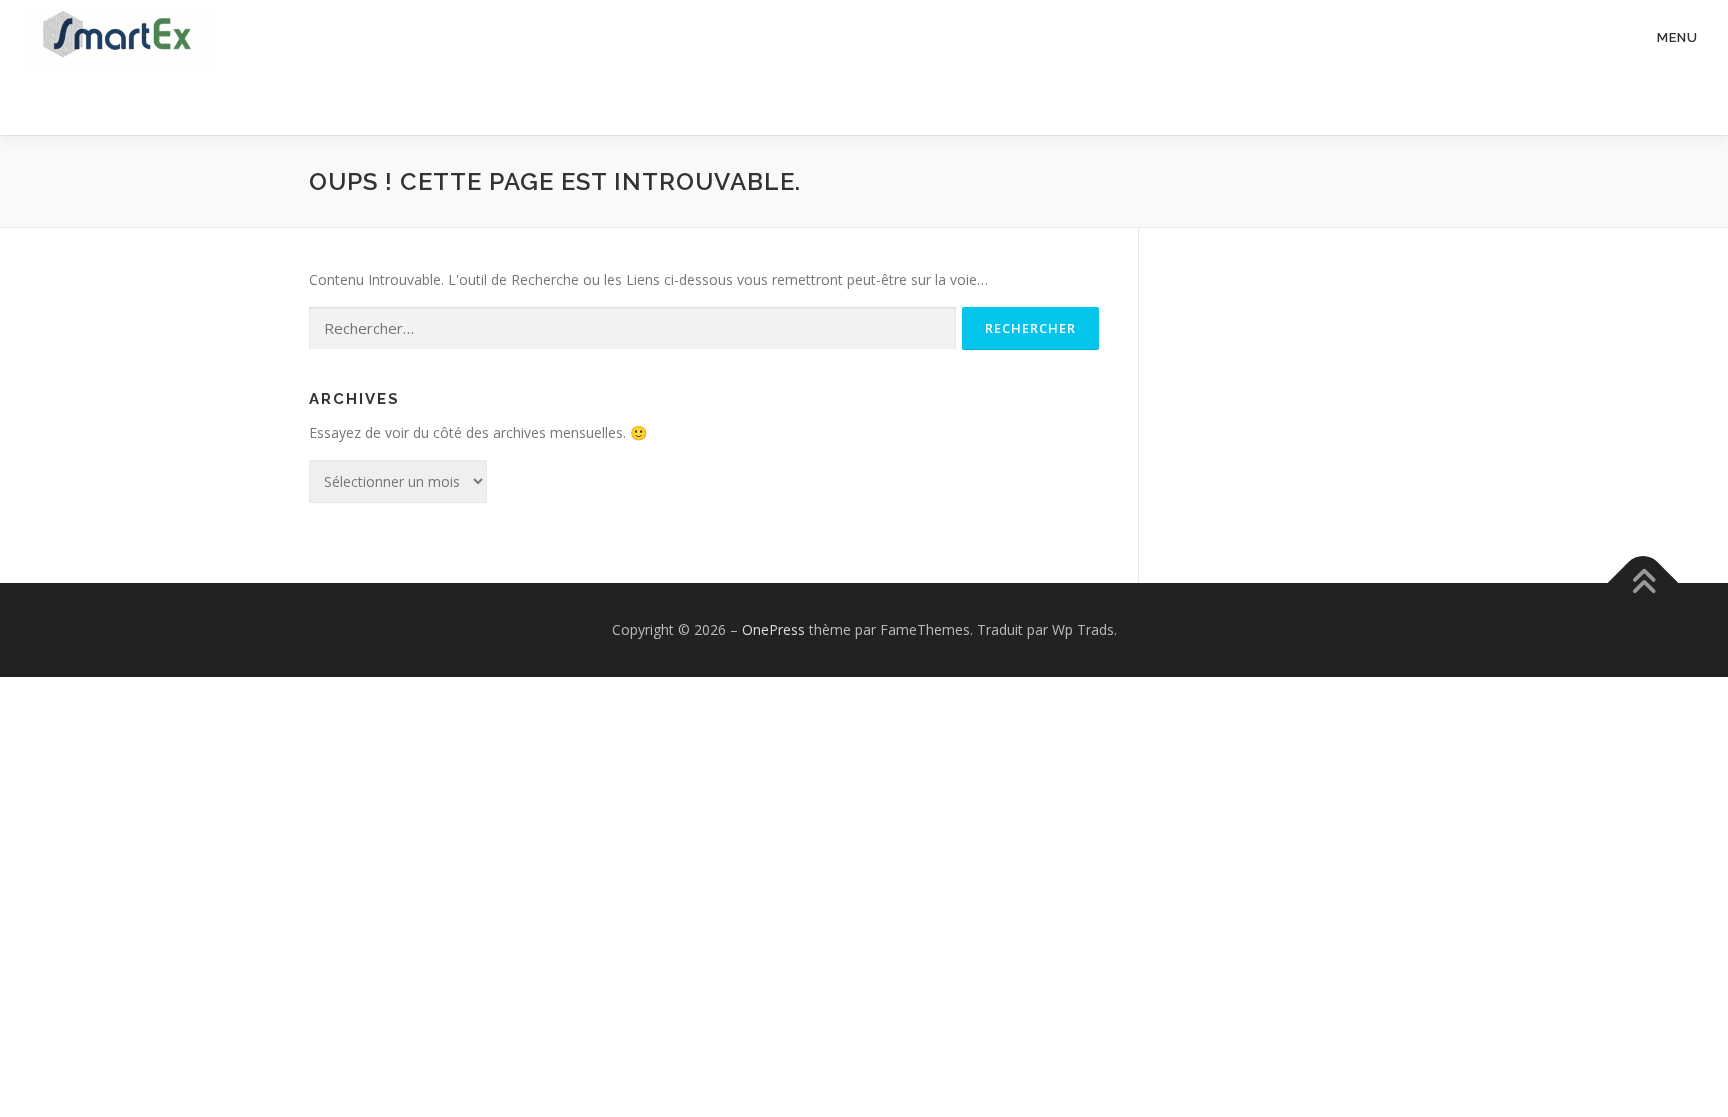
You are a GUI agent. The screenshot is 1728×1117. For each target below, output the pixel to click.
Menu (1677, 37)
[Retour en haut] (1643, 582)
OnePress (773, 629)
